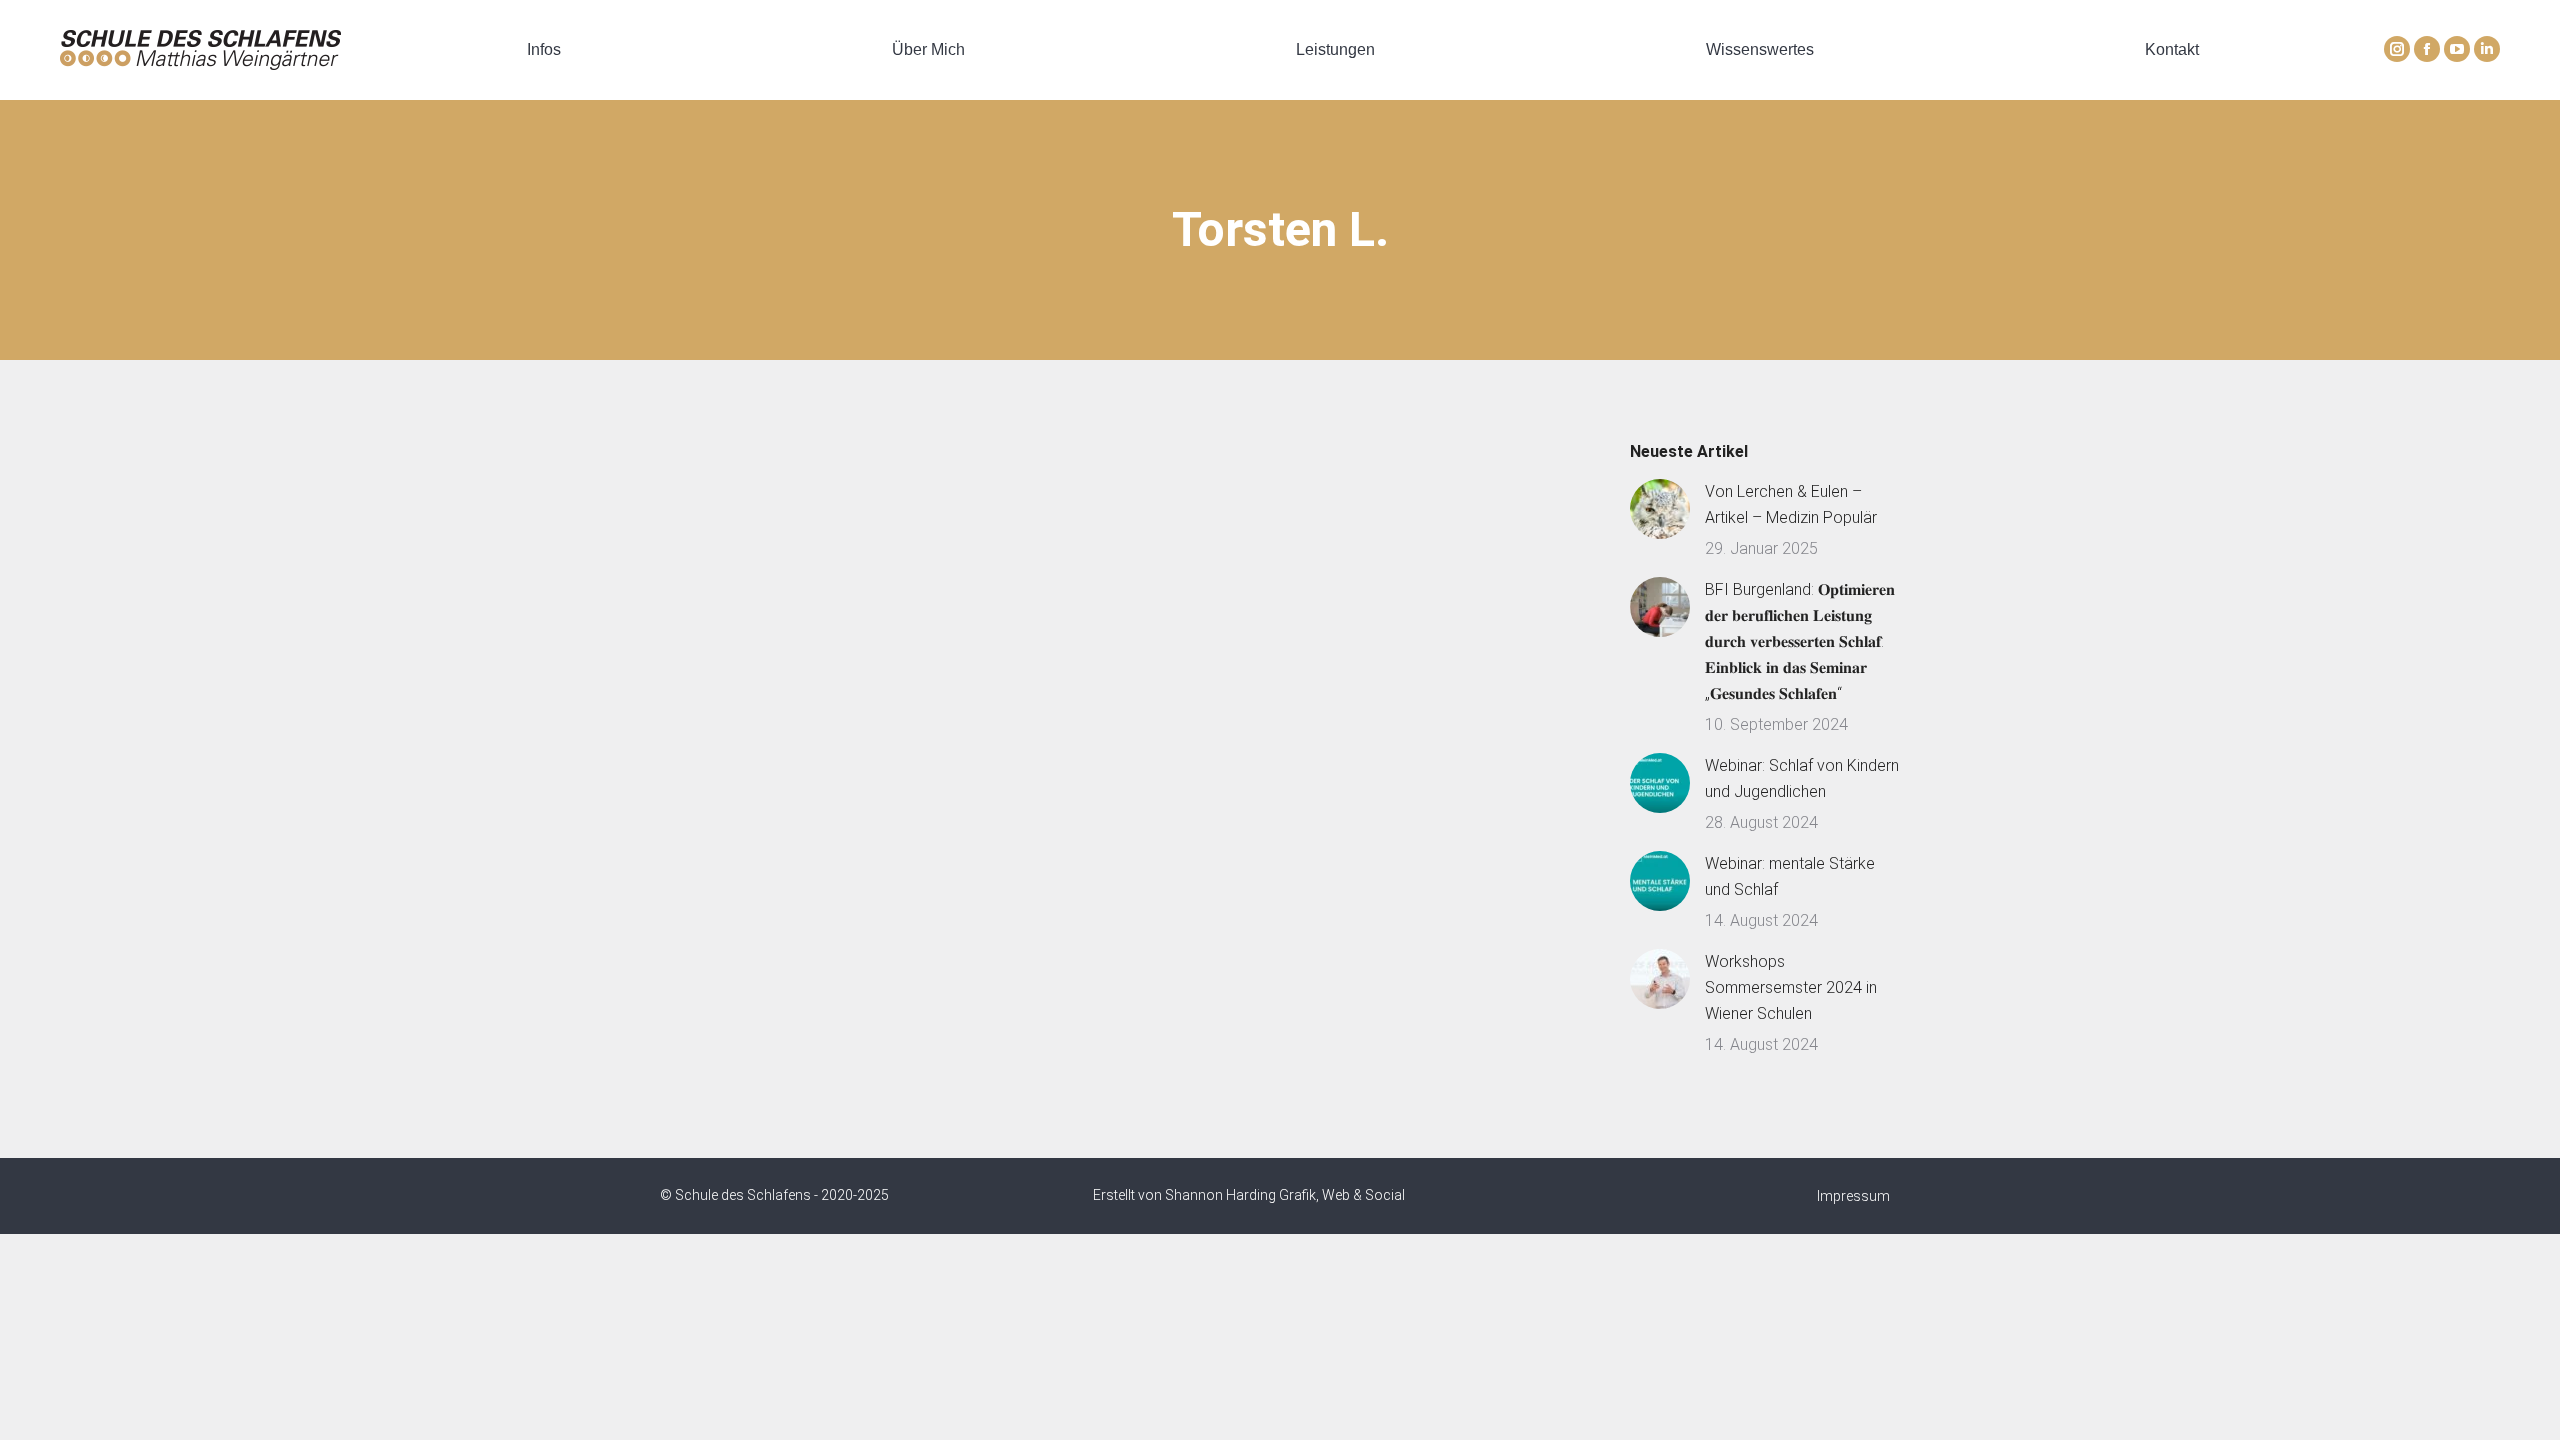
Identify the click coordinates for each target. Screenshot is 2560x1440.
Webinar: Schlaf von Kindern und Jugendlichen (1802, 778)
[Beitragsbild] (1660, 509)
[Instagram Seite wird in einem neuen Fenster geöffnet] (2397, 49)
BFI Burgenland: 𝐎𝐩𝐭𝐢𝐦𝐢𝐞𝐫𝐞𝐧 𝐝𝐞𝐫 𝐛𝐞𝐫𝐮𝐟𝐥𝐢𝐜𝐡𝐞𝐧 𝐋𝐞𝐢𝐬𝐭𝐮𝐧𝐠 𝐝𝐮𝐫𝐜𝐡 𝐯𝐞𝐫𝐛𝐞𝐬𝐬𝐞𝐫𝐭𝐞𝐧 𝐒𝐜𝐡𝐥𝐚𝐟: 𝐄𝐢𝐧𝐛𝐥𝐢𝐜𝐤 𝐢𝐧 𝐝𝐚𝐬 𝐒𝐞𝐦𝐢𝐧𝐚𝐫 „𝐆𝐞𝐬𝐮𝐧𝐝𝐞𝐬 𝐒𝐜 (1800, 641)
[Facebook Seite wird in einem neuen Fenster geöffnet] (2427, 49)
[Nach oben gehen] (2530, 1410)
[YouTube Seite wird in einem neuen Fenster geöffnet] (2457, 49)
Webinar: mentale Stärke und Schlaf (1790, 876)
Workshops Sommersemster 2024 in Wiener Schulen (1791, 987)
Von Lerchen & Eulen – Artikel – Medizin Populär (1791, 504)
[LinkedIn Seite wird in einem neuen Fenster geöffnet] (2487, 49)
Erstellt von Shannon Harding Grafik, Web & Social (1249, 1195)
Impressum (1853, 1196)
